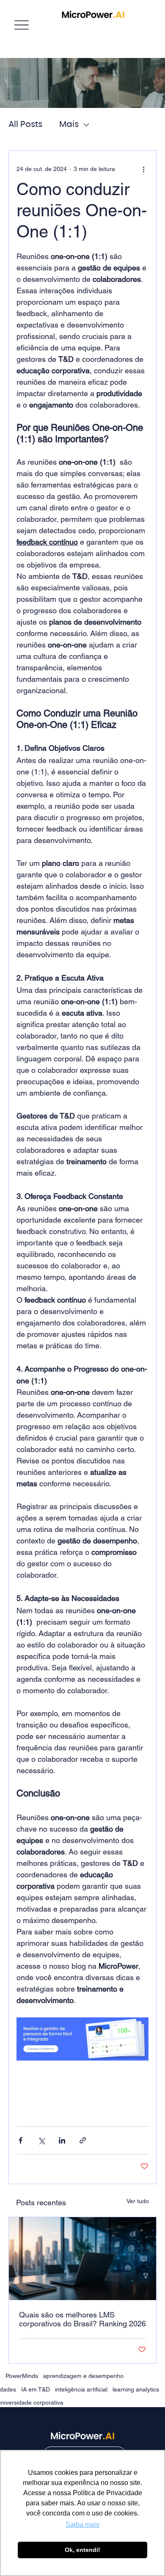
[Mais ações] (143, 169)
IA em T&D (36, 2389)
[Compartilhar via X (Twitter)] (41, 2140)
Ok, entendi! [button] (82, 2550)
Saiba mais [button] (82, 2525)
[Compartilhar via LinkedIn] (62, 2140)
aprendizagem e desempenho (83, 2376)
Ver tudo (138, 2201)
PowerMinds (22, 2376)
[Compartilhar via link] (83, 2140)
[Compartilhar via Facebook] (21, 2140)
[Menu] (22, 25)
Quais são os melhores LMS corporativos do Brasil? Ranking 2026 (82, 2319)
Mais (69, 124)
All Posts (25, 124)
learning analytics (136, 2389)
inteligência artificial (81, 2389)
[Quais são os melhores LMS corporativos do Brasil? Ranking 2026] (82, 2259)
